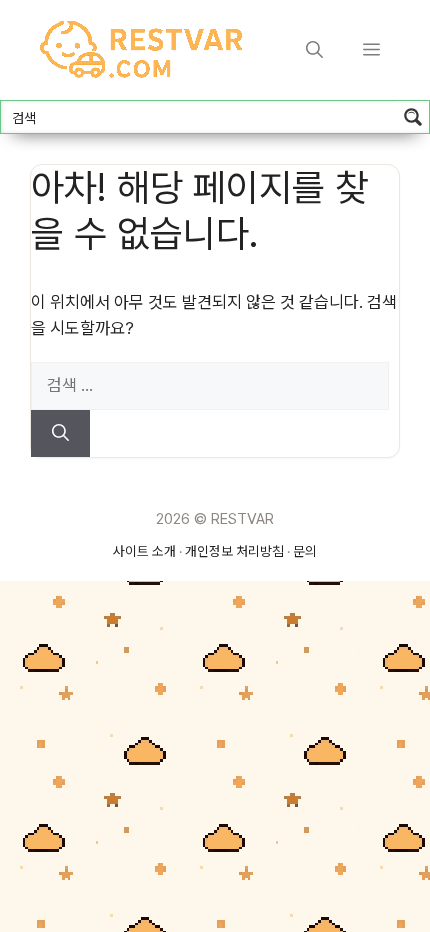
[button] (314, 50)
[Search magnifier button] (413, 117)
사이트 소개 (144, 551)
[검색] (60, 434)
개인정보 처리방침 (234, 551)
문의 (305, 551)
